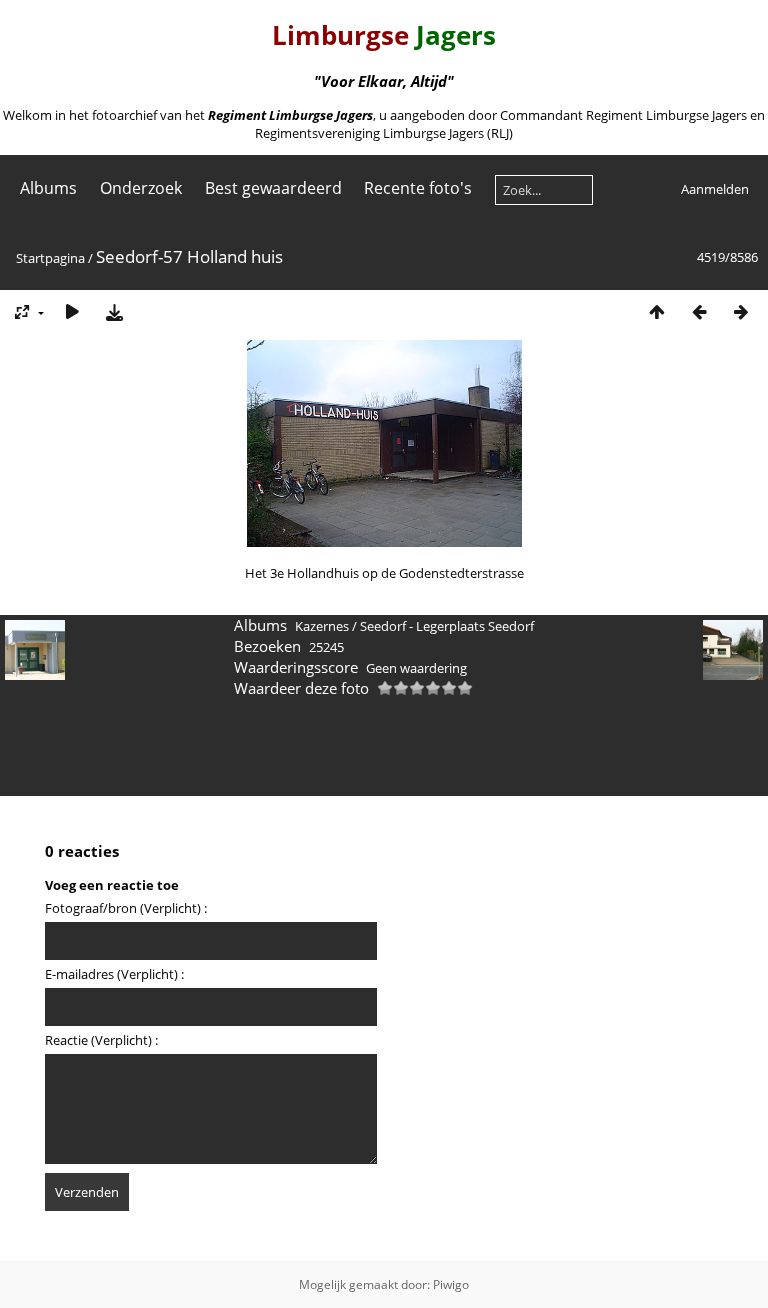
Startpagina (50, 258)
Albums (48, 188)
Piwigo (451, 1284)
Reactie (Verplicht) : (101, 1040)
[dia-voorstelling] (72, 311)
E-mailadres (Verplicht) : (114, 974)
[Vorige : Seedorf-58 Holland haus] (699, 311)
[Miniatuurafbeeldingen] (657, 311)
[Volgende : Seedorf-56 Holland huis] (741, 311)
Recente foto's (418, 188)
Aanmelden (715, 189)
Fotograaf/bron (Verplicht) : (126, 908)
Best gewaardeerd (273, 188)
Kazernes (322, 626)
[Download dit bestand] (114, 311)
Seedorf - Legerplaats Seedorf (447, 626)
